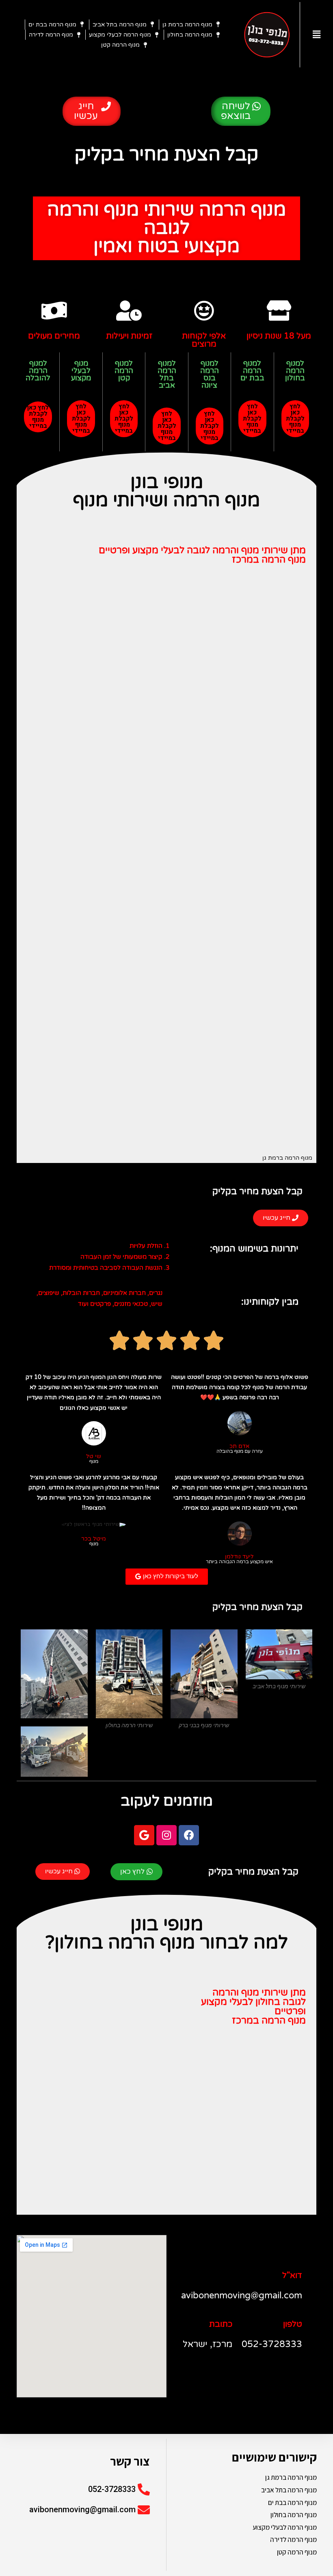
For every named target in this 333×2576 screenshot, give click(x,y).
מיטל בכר (94, 1539)
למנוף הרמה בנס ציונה (210, 374)
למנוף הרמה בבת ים (252, 371)
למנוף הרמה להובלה (38, 371)
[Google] (144, 1835)
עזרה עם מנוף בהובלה (240, 1452)
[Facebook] (189, 1835)
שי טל (94, 1456)
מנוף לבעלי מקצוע (81, 371)
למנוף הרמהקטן (124, 371)
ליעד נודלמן (239, 1557)
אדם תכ (239, 1446)
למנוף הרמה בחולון (295, 371)
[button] (241, 111)
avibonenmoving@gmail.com (82, 2509)
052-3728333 (112, 2489)
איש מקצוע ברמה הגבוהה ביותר (239, 1562)
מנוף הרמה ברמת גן (287, 1158)
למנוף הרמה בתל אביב (167, 374)
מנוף (94, 1462)
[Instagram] (166, 1835)
